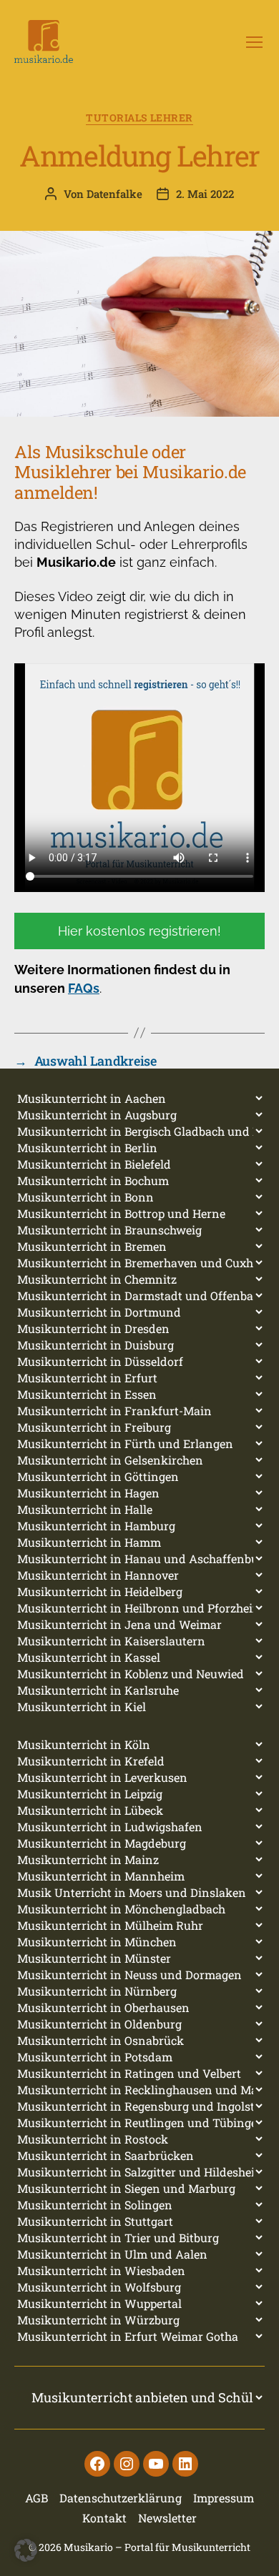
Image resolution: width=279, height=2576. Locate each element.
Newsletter (167, 2518)
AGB (36, 2498)
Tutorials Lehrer (139, 118)
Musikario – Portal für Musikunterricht (157, 2547)
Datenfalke (114, 194)
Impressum (224, 2498)
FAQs (84, 988)
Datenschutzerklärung (121, 2498)
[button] (26, 2550)
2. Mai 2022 (205, 194)
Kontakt (104, 2518)
